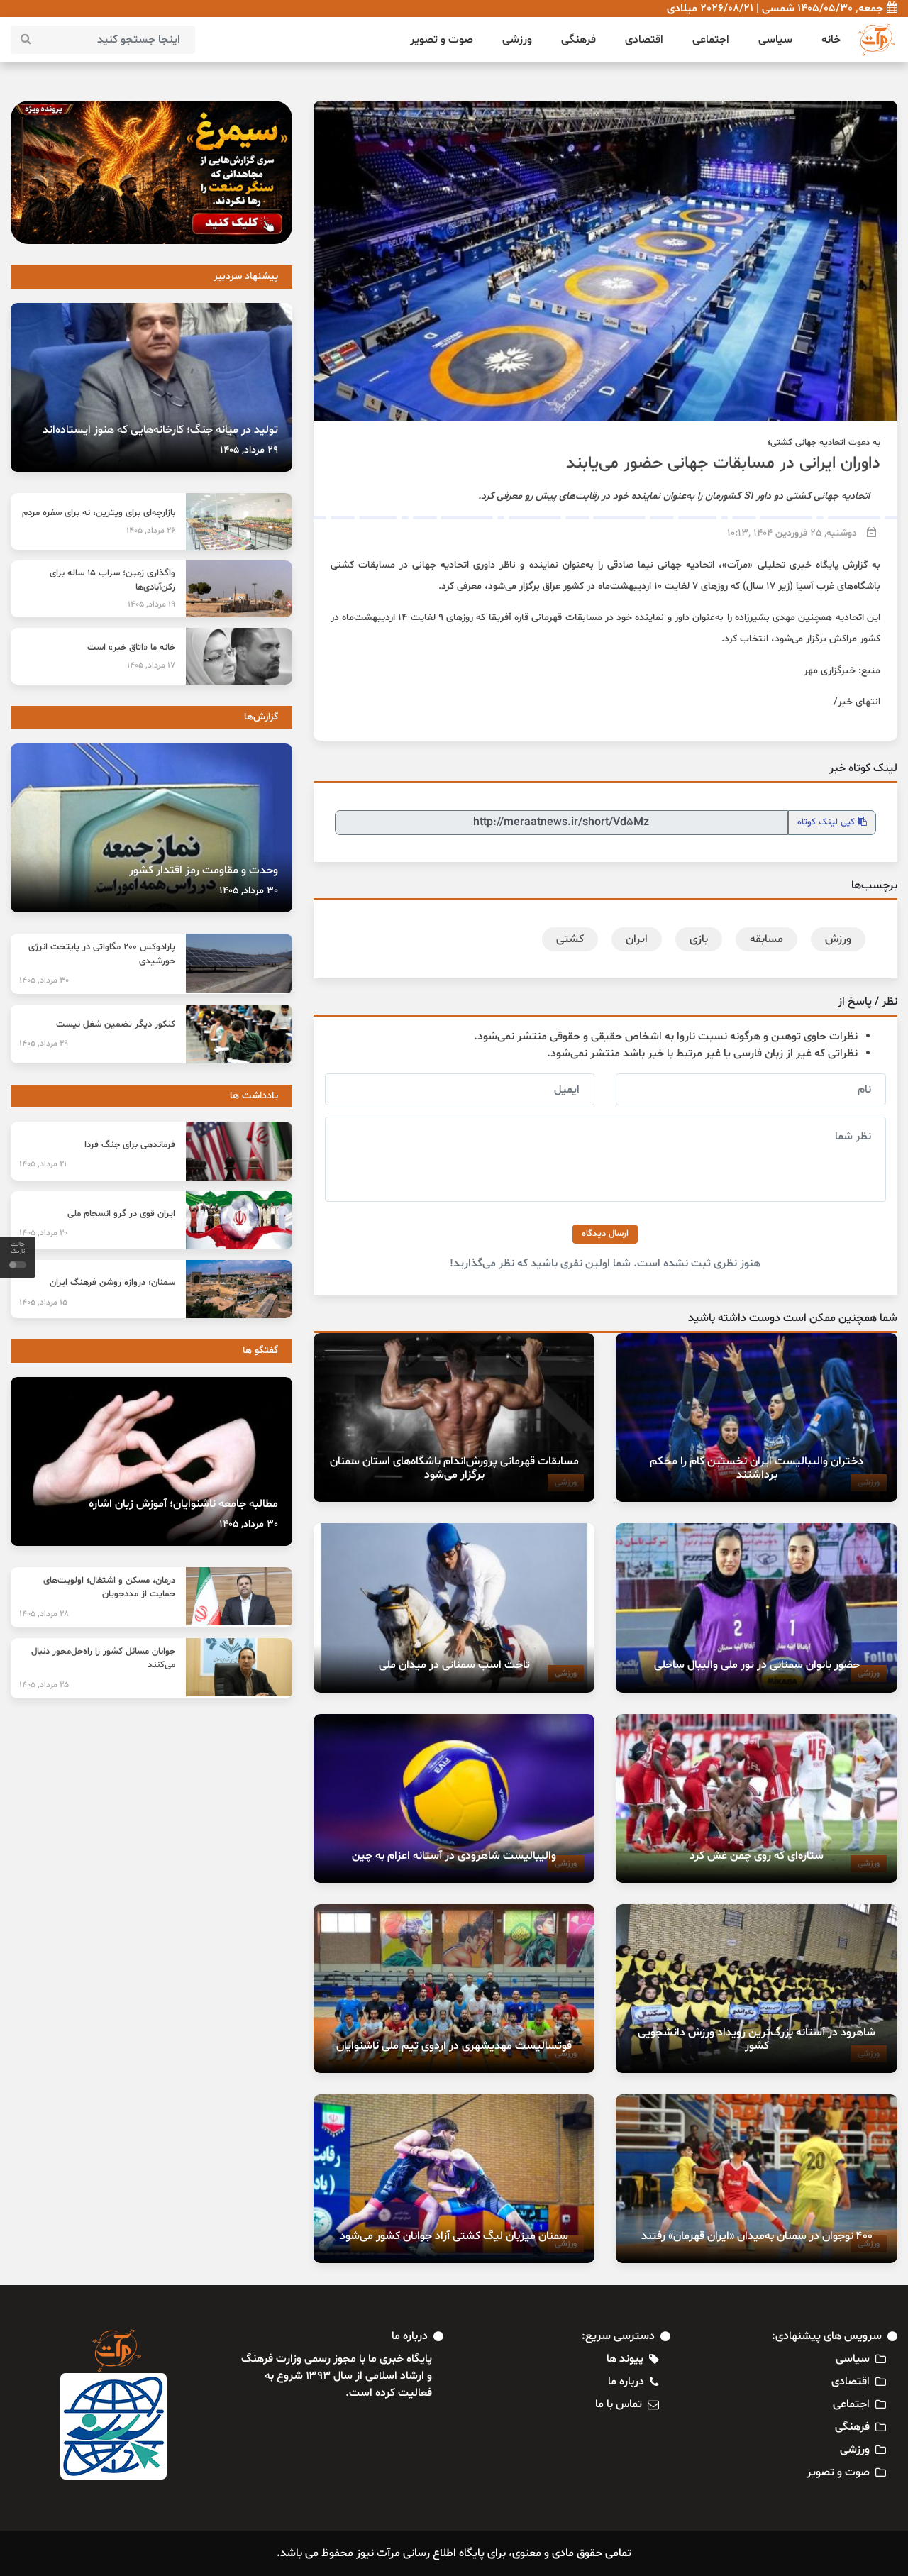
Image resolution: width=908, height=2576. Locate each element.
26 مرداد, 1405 (151, 531)
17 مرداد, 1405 (151, 665)
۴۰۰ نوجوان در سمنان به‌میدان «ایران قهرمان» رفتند (757, 2236)
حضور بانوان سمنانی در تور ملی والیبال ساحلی (757, 1665)
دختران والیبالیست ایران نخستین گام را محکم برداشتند (757, 1468)
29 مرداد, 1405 (249, 450)
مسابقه (766, 939)
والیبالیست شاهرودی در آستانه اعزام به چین (454, 1856)
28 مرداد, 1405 (44, 1614)
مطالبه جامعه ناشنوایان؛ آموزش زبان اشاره (183, 1504)
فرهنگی (578, 40)
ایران (637, 939)
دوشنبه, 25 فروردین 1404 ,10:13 (792, 533)
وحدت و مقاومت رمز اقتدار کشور (204, 870)
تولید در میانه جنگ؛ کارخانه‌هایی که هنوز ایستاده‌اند (160, 430)
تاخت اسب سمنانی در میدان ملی (454, 1665)
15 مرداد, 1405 (43, 1303)
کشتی (570, 939)
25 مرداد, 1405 (44, 1685)
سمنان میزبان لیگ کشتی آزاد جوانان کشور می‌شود (454, 2236)
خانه (831, 40)
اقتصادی (644, 40)
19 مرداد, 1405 (151, 604)
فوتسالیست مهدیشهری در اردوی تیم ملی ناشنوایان (454, 2046)
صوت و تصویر (442, 40)
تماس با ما (619, 2404)
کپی (827, 822)
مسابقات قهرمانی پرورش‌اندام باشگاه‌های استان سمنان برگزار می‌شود (454, 1468)
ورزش (838, 939)
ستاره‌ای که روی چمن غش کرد (757, 1856)
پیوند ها (625, 2359)
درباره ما (626, 2382)
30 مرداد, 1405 (249, 891)
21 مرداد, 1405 (43, 1164)
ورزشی (517, 40)
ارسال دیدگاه (605, 1234)
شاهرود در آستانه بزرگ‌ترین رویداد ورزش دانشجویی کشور (757, 2039)
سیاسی (775, 40)
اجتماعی (711, 40)
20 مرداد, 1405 (43, 1233)
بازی (699, 939)
